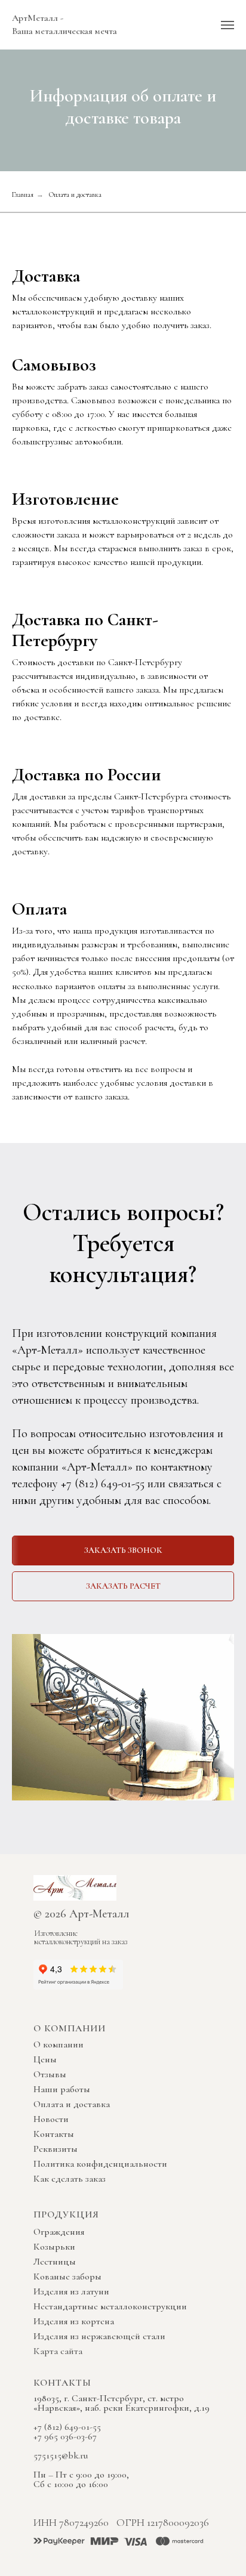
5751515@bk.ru (61, 2455)
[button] (123, 1550)
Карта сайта (58, 2351)
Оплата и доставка (72, 2104)
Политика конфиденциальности (100, 2164)
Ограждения (59, 2232)
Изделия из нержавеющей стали (99, 2336)
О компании (59, 2044)
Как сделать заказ (70, 2179)
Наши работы (62, 2089)
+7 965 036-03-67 (65, 2436)
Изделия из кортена (74, 2321)
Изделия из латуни (71, 2291)
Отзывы (50, 2074)
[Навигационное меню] (227, 25)
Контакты (54, 2134)
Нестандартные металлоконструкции (110, 2306)
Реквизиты (56, 2149)
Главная (23, 194)
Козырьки (54, 2247)
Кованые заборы (67, 2277)
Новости (51, 2119)
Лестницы (55, 2262)
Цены (45, 2059)
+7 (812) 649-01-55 (101, 1484)
